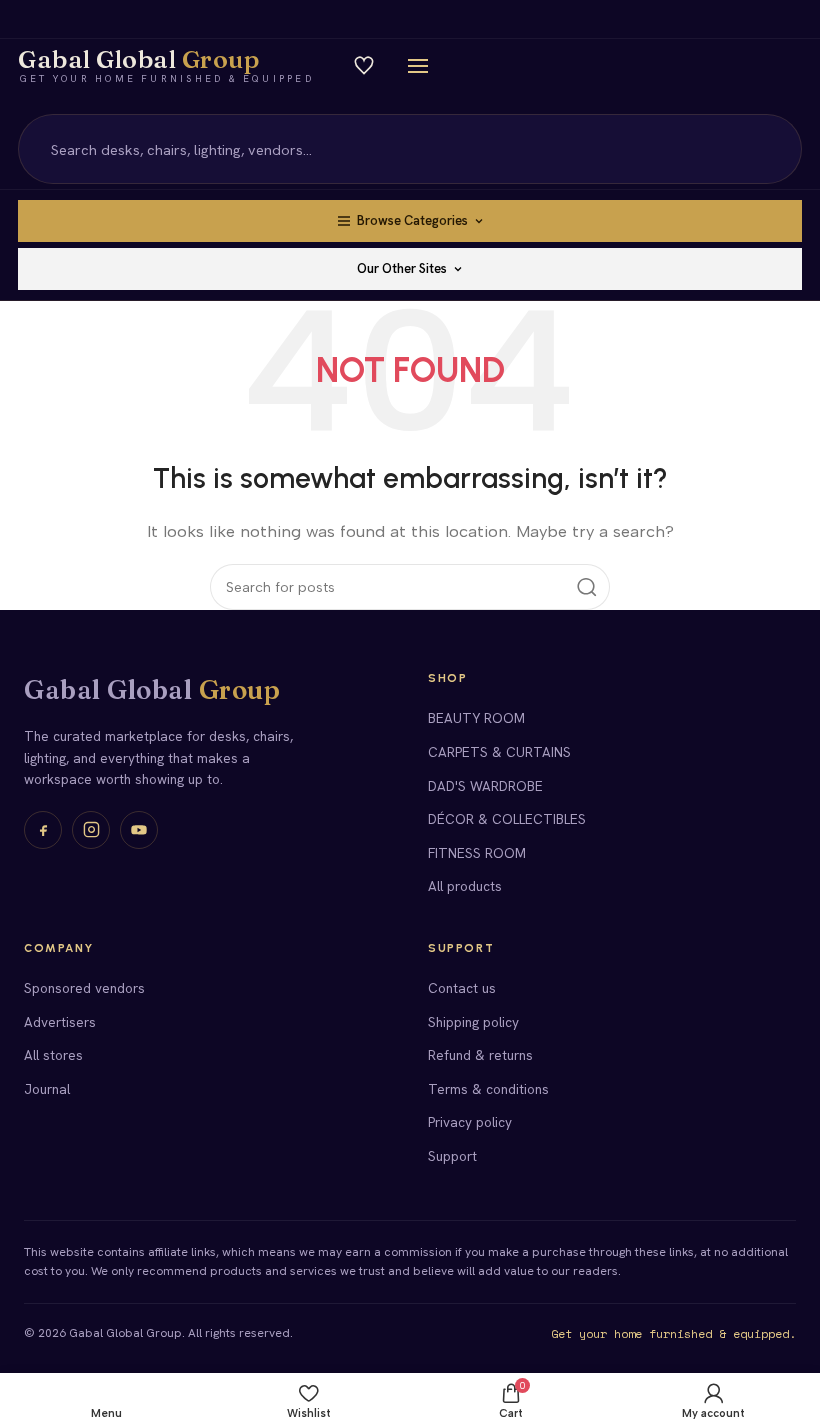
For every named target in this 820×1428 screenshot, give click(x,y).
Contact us (462, 988)
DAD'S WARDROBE (485, 786)
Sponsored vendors (84, 988)
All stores (53, 1055)
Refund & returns (480, 1055)
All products (465, 886)
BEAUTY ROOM (476, 718)
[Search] (775, 149)
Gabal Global (152, 690)
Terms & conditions (488, 1089)
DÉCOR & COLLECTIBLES (507, 819)
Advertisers (60, 1022)
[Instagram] (91, 830)
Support (452, 1156)
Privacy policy (470, 1122)
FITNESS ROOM (477, 853)
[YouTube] (139, 830)
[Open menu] (418, 66)
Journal (47, 1089)
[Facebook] (43, 830)
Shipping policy (473, 1022)
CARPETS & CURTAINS (499, 752)
